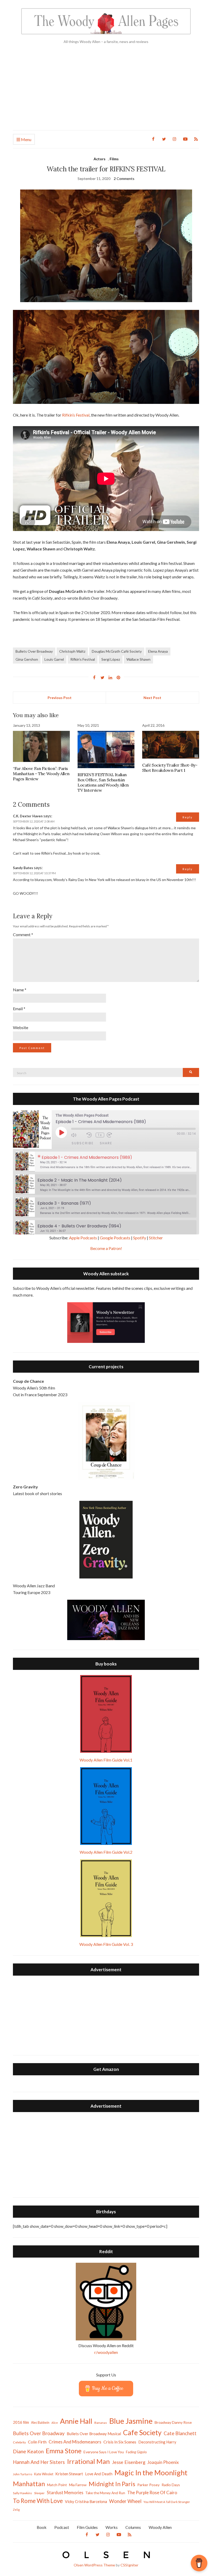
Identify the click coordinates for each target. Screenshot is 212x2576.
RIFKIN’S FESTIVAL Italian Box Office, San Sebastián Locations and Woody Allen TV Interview (103, 782)
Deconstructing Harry (157, 2442)
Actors (100, 159)
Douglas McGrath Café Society (117, 651)
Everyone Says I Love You (104, 2452)
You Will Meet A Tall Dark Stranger (167, 2502)
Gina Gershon (27, 659)
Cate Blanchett (180, 2433)
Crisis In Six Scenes (120, 2442)
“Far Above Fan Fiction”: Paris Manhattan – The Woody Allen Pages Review (41, 774)
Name (20, 990)
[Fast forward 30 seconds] (113, 1135)
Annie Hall (76, 2421)
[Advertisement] (106, 91)
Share (106, 1143)
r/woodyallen (106, 2352)
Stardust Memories (65, 2493)
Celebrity (19, 2442)
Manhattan (29, 2484)
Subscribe (83, 1143)
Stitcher (156, 1238)
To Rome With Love (38, 2501)
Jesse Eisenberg (129, 2462)
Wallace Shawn (138, 659)
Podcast (62, 2527)
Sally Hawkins (22, 2493)
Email (19, 1009)
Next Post (152, 698)
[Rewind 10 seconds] (90, 1135)
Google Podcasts (115, 1238)
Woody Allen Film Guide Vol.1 (106, 1760)
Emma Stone (64, 2451)
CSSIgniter (129, 2565)
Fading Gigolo (136, 2452)
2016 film (21, 2422)
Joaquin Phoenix (163, 2462)
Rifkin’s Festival (76, 415)
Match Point (57, 2485)
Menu (26, 139)
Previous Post (60, 698)
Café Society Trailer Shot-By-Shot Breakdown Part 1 (170, 768)
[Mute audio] (78, 1135)
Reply (188, 817)
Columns (133, 2527)
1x (100, 1135)
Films (114, 159)
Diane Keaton (28, 2451)
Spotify (140, 1238)
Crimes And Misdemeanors (75, 2442)
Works (112, 2527)
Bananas (101, 2423)
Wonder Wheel (125, 2501)
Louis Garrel (54, 659)
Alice (55, 2423)
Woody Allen (160, 2527)
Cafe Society (142, 2432)
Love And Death (99, 2474)
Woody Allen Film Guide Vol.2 (106, 1852)
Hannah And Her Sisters (39, 2462)
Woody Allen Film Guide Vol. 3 (106, 1944)
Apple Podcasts (83, 1238)
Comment (23, 934)
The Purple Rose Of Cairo (152, 2493)
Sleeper (39, 2493)
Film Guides (87, 2527)
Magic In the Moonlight (151, 2473)
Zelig (16, 2510)
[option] (106, 1162)
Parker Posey (148, 2485)
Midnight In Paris (112, 2484)
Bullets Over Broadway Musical (94, 2434)
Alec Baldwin (40, 2423)
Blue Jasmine (131, 2421)
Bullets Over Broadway (34, 651)
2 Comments (124, 179)
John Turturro (22, 2474)
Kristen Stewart (69, 2474)
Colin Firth (37, 2442)
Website (21, 1027)
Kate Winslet (44, 2474)
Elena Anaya (158, 651)
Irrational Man (88, 2461)
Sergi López (111, 659)
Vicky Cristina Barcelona (86, 2501)
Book (42, 2527)
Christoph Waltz (72, 651)
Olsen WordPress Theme (94, 2565)
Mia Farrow (78, 2485)
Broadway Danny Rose (173, 2422)
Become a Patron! (106, 1248)
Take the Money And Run (105, 2493)
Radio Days (171, 2485)
